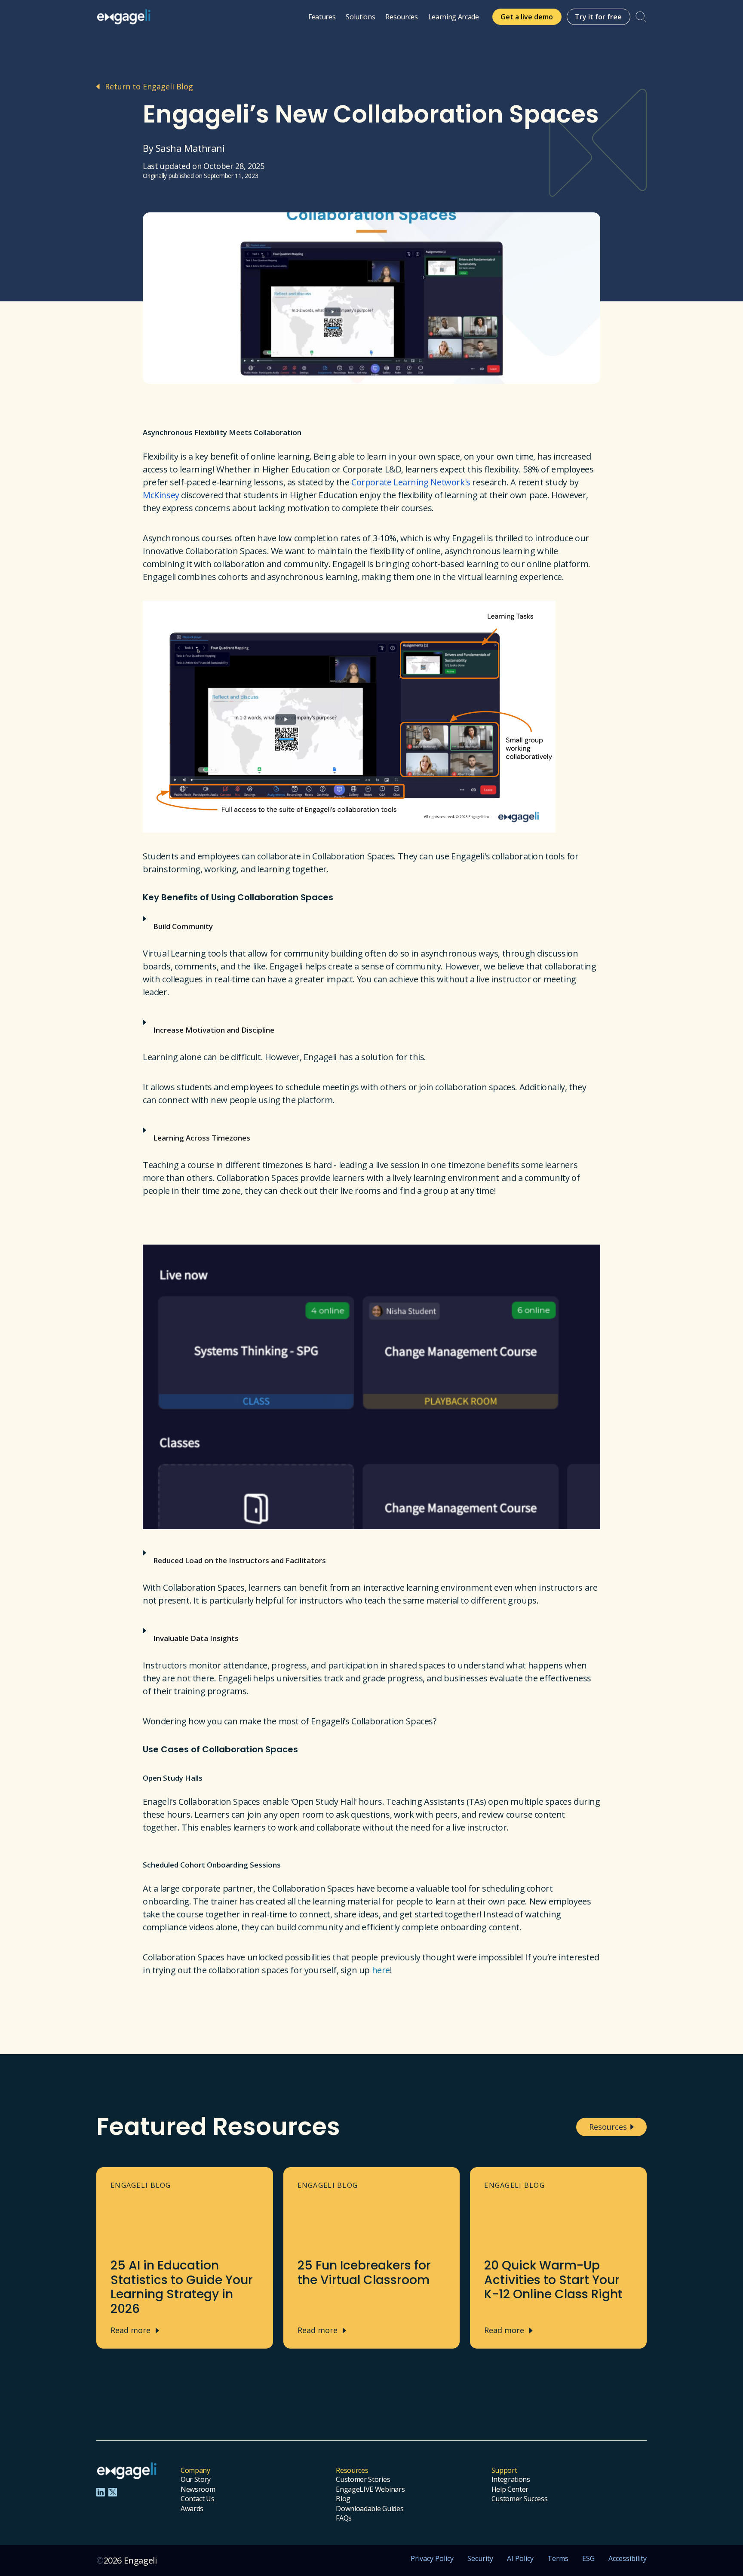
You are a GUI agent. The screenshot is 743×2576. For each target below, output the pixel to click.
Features (322, 17)
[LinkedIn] (101, 2492)
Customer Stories (363, 2479)
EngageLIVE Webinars (370, 2489)
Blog (343, 2499)
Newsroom (198, 2489)
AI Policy (520, 2559)
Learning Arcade (454, 17)
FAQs (344, 2518)
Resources (401, 17)
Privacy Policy (432, 2559)
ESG (588, 2559)
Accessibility (628, 2559)
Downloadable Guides (370, 2509)
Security (480, 2559)
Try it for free (598, 17)
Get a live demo (527, 17)
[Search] (641, 17)
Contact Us (198, 2499)
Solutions (360, 17)
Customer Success (520, 2499)
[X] (113, 2492)
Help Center (510, 2489)
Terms (558, 2559)
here (381, 1970)
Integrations (511, 2479)
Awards (192, 2509)
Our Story (196, 2479)
